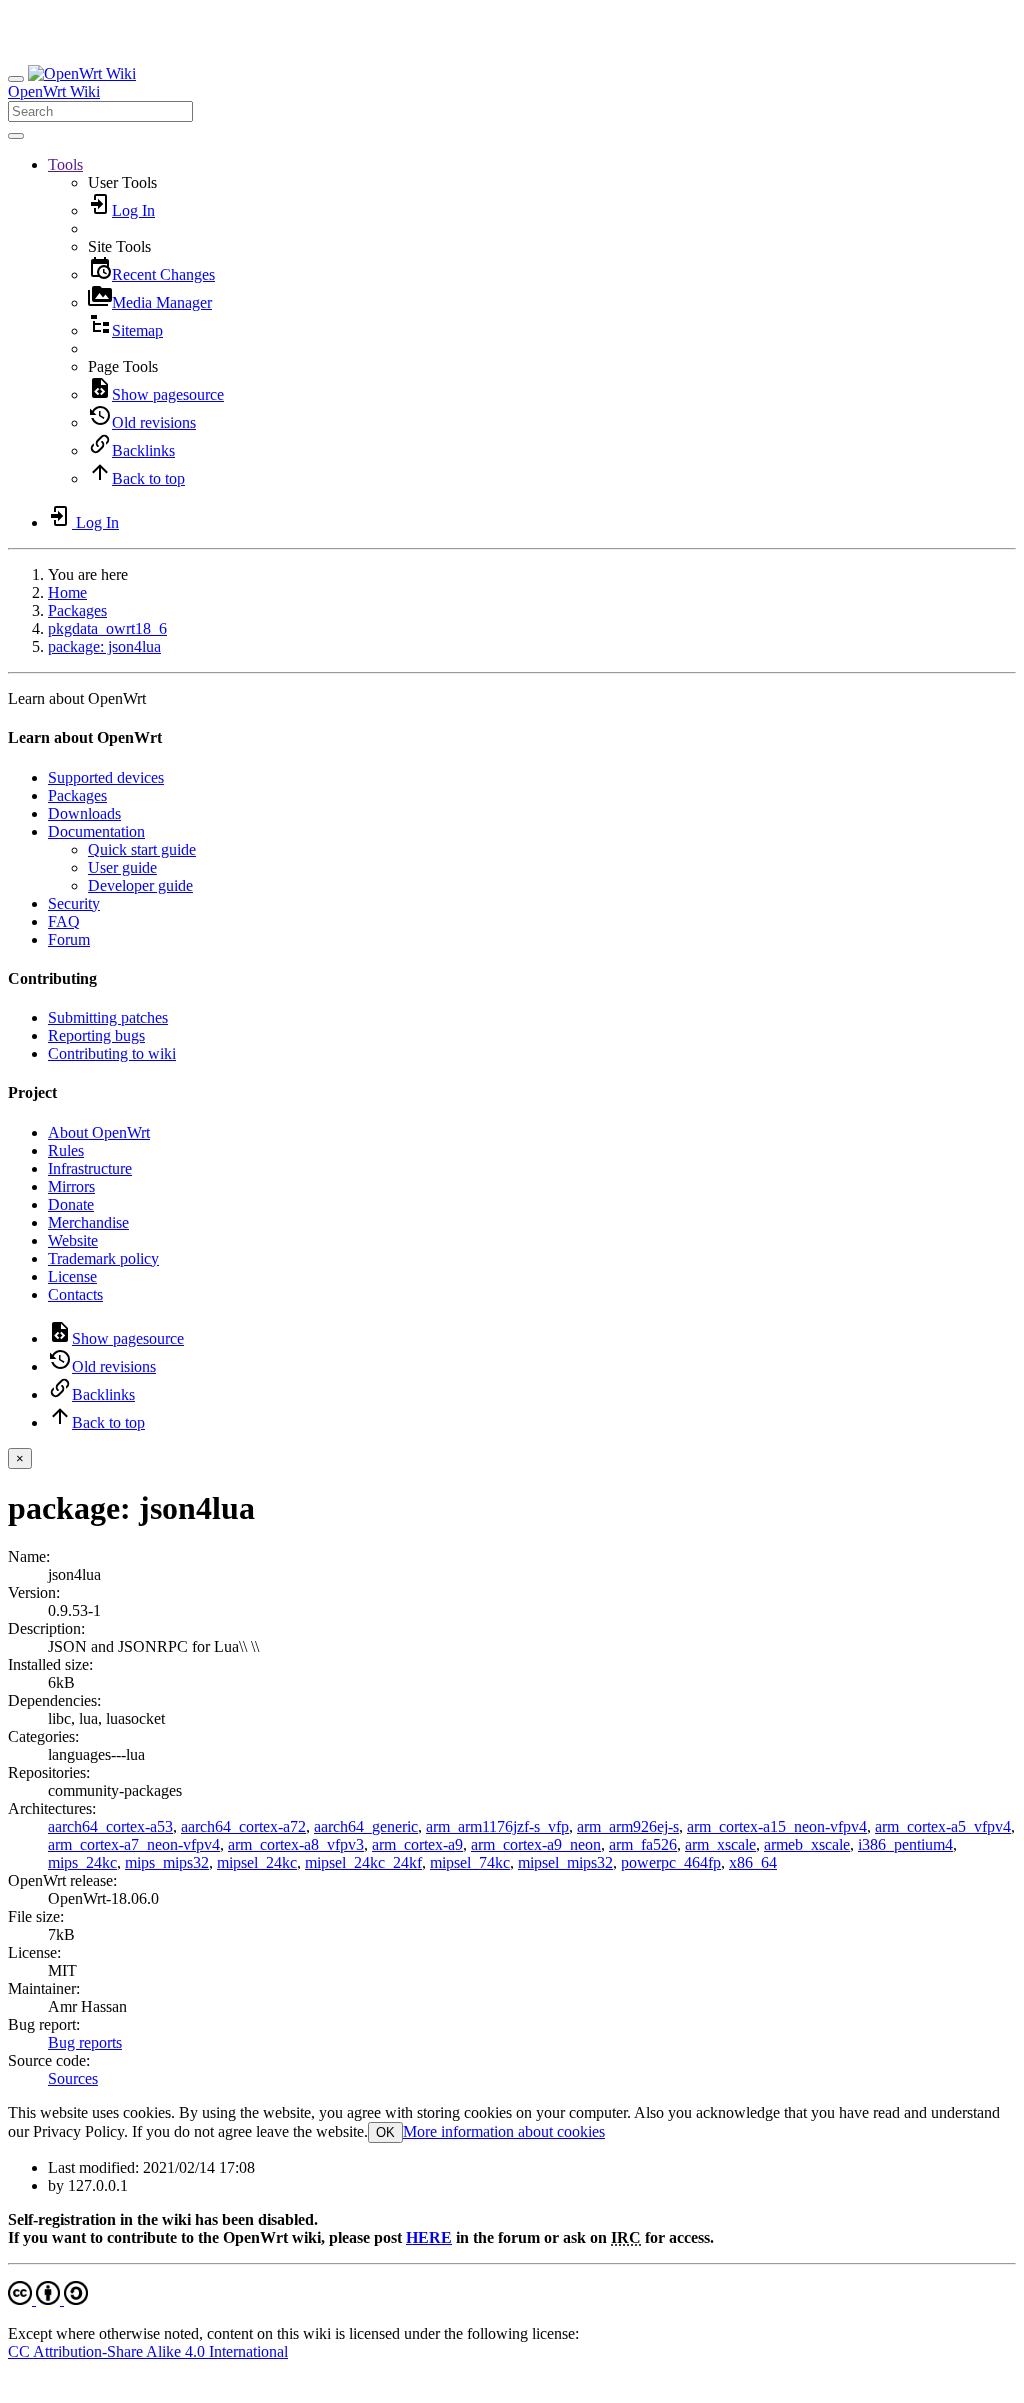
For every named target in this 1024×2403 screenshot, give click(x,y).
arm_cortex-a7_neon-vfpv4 (134, 1844)
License (72, 1276)
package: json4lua (104, 646)
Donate (71, 1204)
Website (73, 1240)
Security (74, 903)
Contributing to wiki (112, 1053)
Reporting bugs (96, 1035)
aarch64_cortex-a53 (110, 1826)
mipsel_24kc (257, 1862)
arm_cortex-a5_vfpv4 (943, 1826)
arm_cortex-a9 (417, 1844)
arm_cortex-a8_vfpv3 (296, 1844)
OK (385, 2132)
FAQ (64, 921)
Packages (77, 610)
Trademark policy (103, 1258)
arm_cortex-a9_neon (536, 1844)
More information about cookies (504, 2131)
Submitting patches (108, 1017)
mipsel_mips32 (565, 1862)
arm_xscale (720, 1844)
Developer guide (140, 885)
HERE (429, 2237)
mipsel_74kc (470, 1862)
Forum (69, 939)
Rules (66, 1150)
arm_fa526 (643, 1844)
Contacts (75, 1294)
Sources (73, 2078)
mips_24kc (82, 1862)
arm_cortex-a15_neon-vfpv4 (777, 1826)
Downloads (84, 813)
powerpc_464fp (671, 1862)
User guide (122, 867)
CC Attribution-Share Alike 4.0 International (148, 2351)
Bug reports (85, 2042)
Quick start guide (142, 849)
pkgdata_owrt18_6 (107, 628)
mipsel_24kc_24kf (363, 1862)
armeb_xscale (807, 1844)
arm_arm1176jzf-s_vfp (497, 1826)
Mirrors (71, 1186)
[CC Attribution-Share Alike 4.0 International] (48, 2299)
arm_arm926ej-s (628, 1826)
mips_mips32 (167, 1862)
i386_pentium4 (905, 1844)
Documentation (96, 831)
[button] (65, 164)
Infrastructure (90, 1168)
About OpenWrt (99, 1132)
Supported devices (106, 777)
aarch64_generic (366, 1826)
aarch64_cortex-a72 (243, 1826)
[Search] (16, 136)
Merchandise (88, 1222)
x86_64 (753, 1862)
